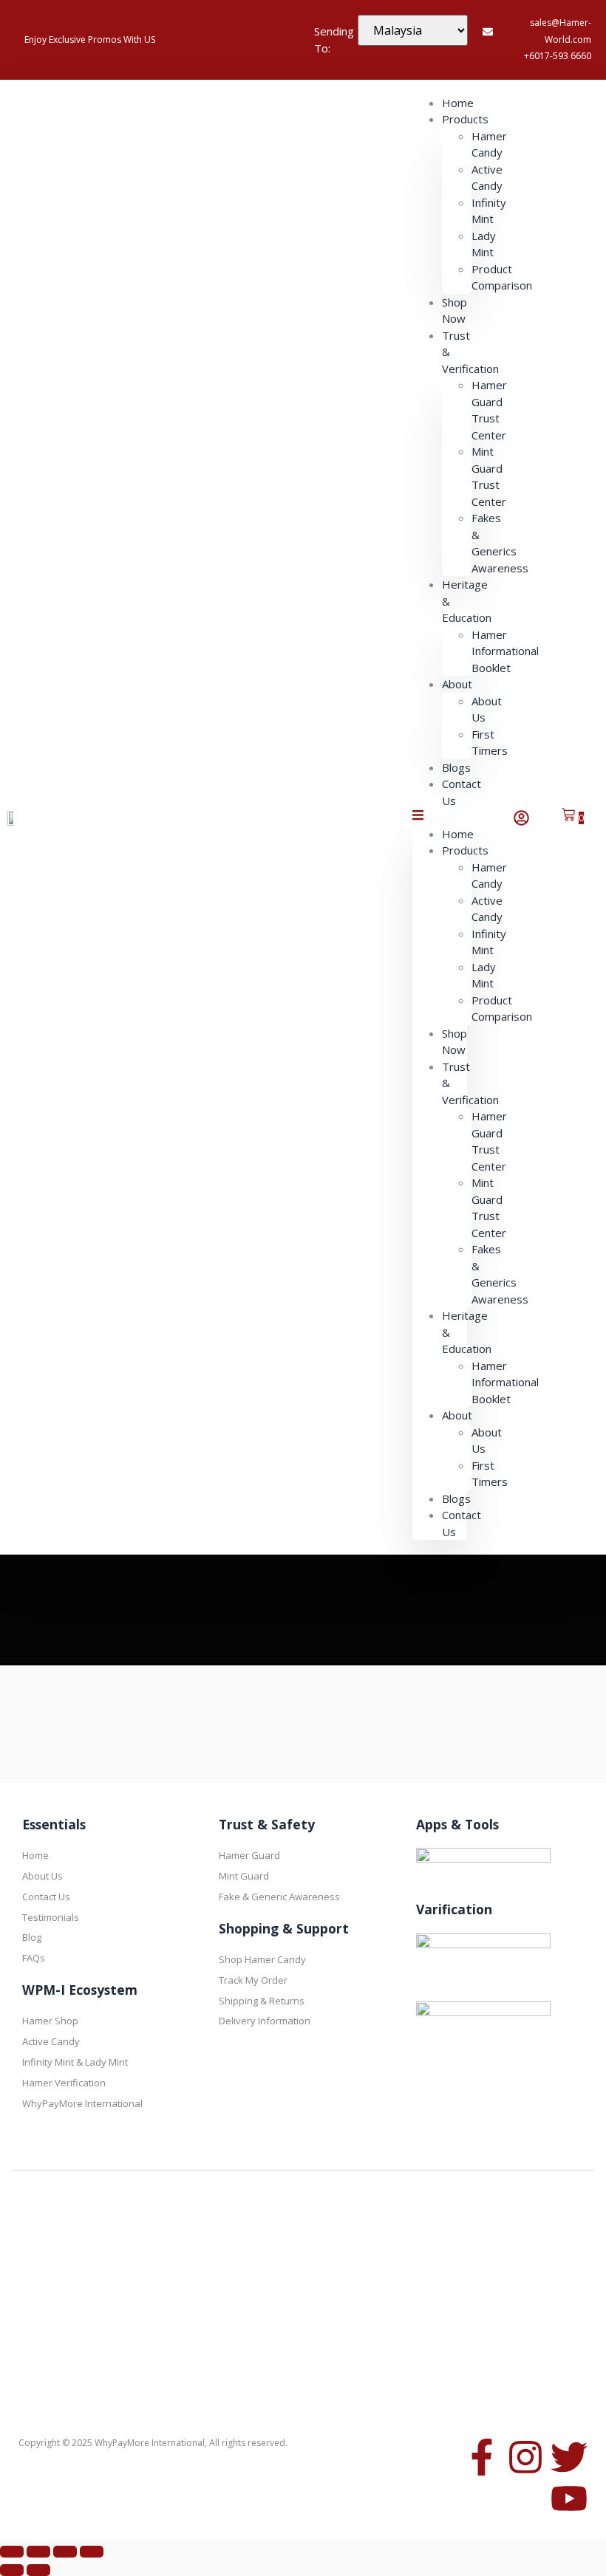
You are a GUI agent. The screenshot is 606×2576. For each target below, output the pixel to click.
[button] (440, 817)
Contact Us (462, 792)
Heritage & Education (467, 601)
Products (465, 119)
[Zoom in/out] (12, 2552)
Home (458, 834)
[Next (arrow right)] (38, 2570)
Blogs (456, 1498)
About (457, 684)
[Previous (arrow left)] (12, 2570)
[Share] (65, 2552)
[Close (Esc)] (92, 2552)
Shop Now (454, 311)
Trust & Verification (470, 352)
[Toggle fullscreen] (38, 2552)
